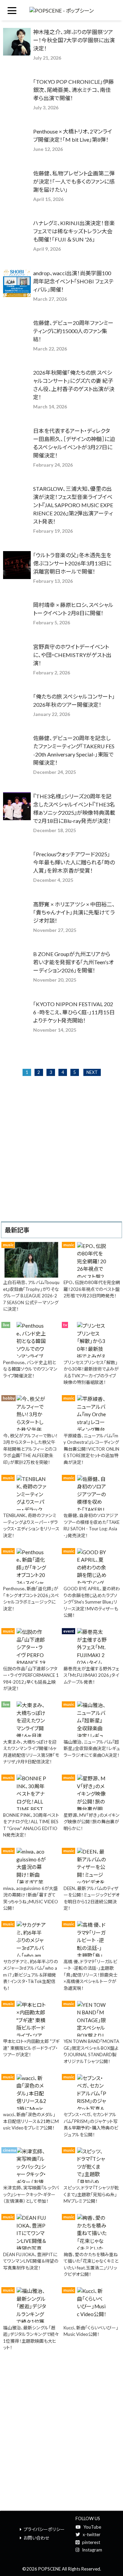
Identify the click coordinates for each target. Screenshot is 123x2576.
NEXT (92, 1072)
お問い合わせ (37, 2538)
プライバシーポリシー (44, 2529)
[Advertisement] (61, 1157)
